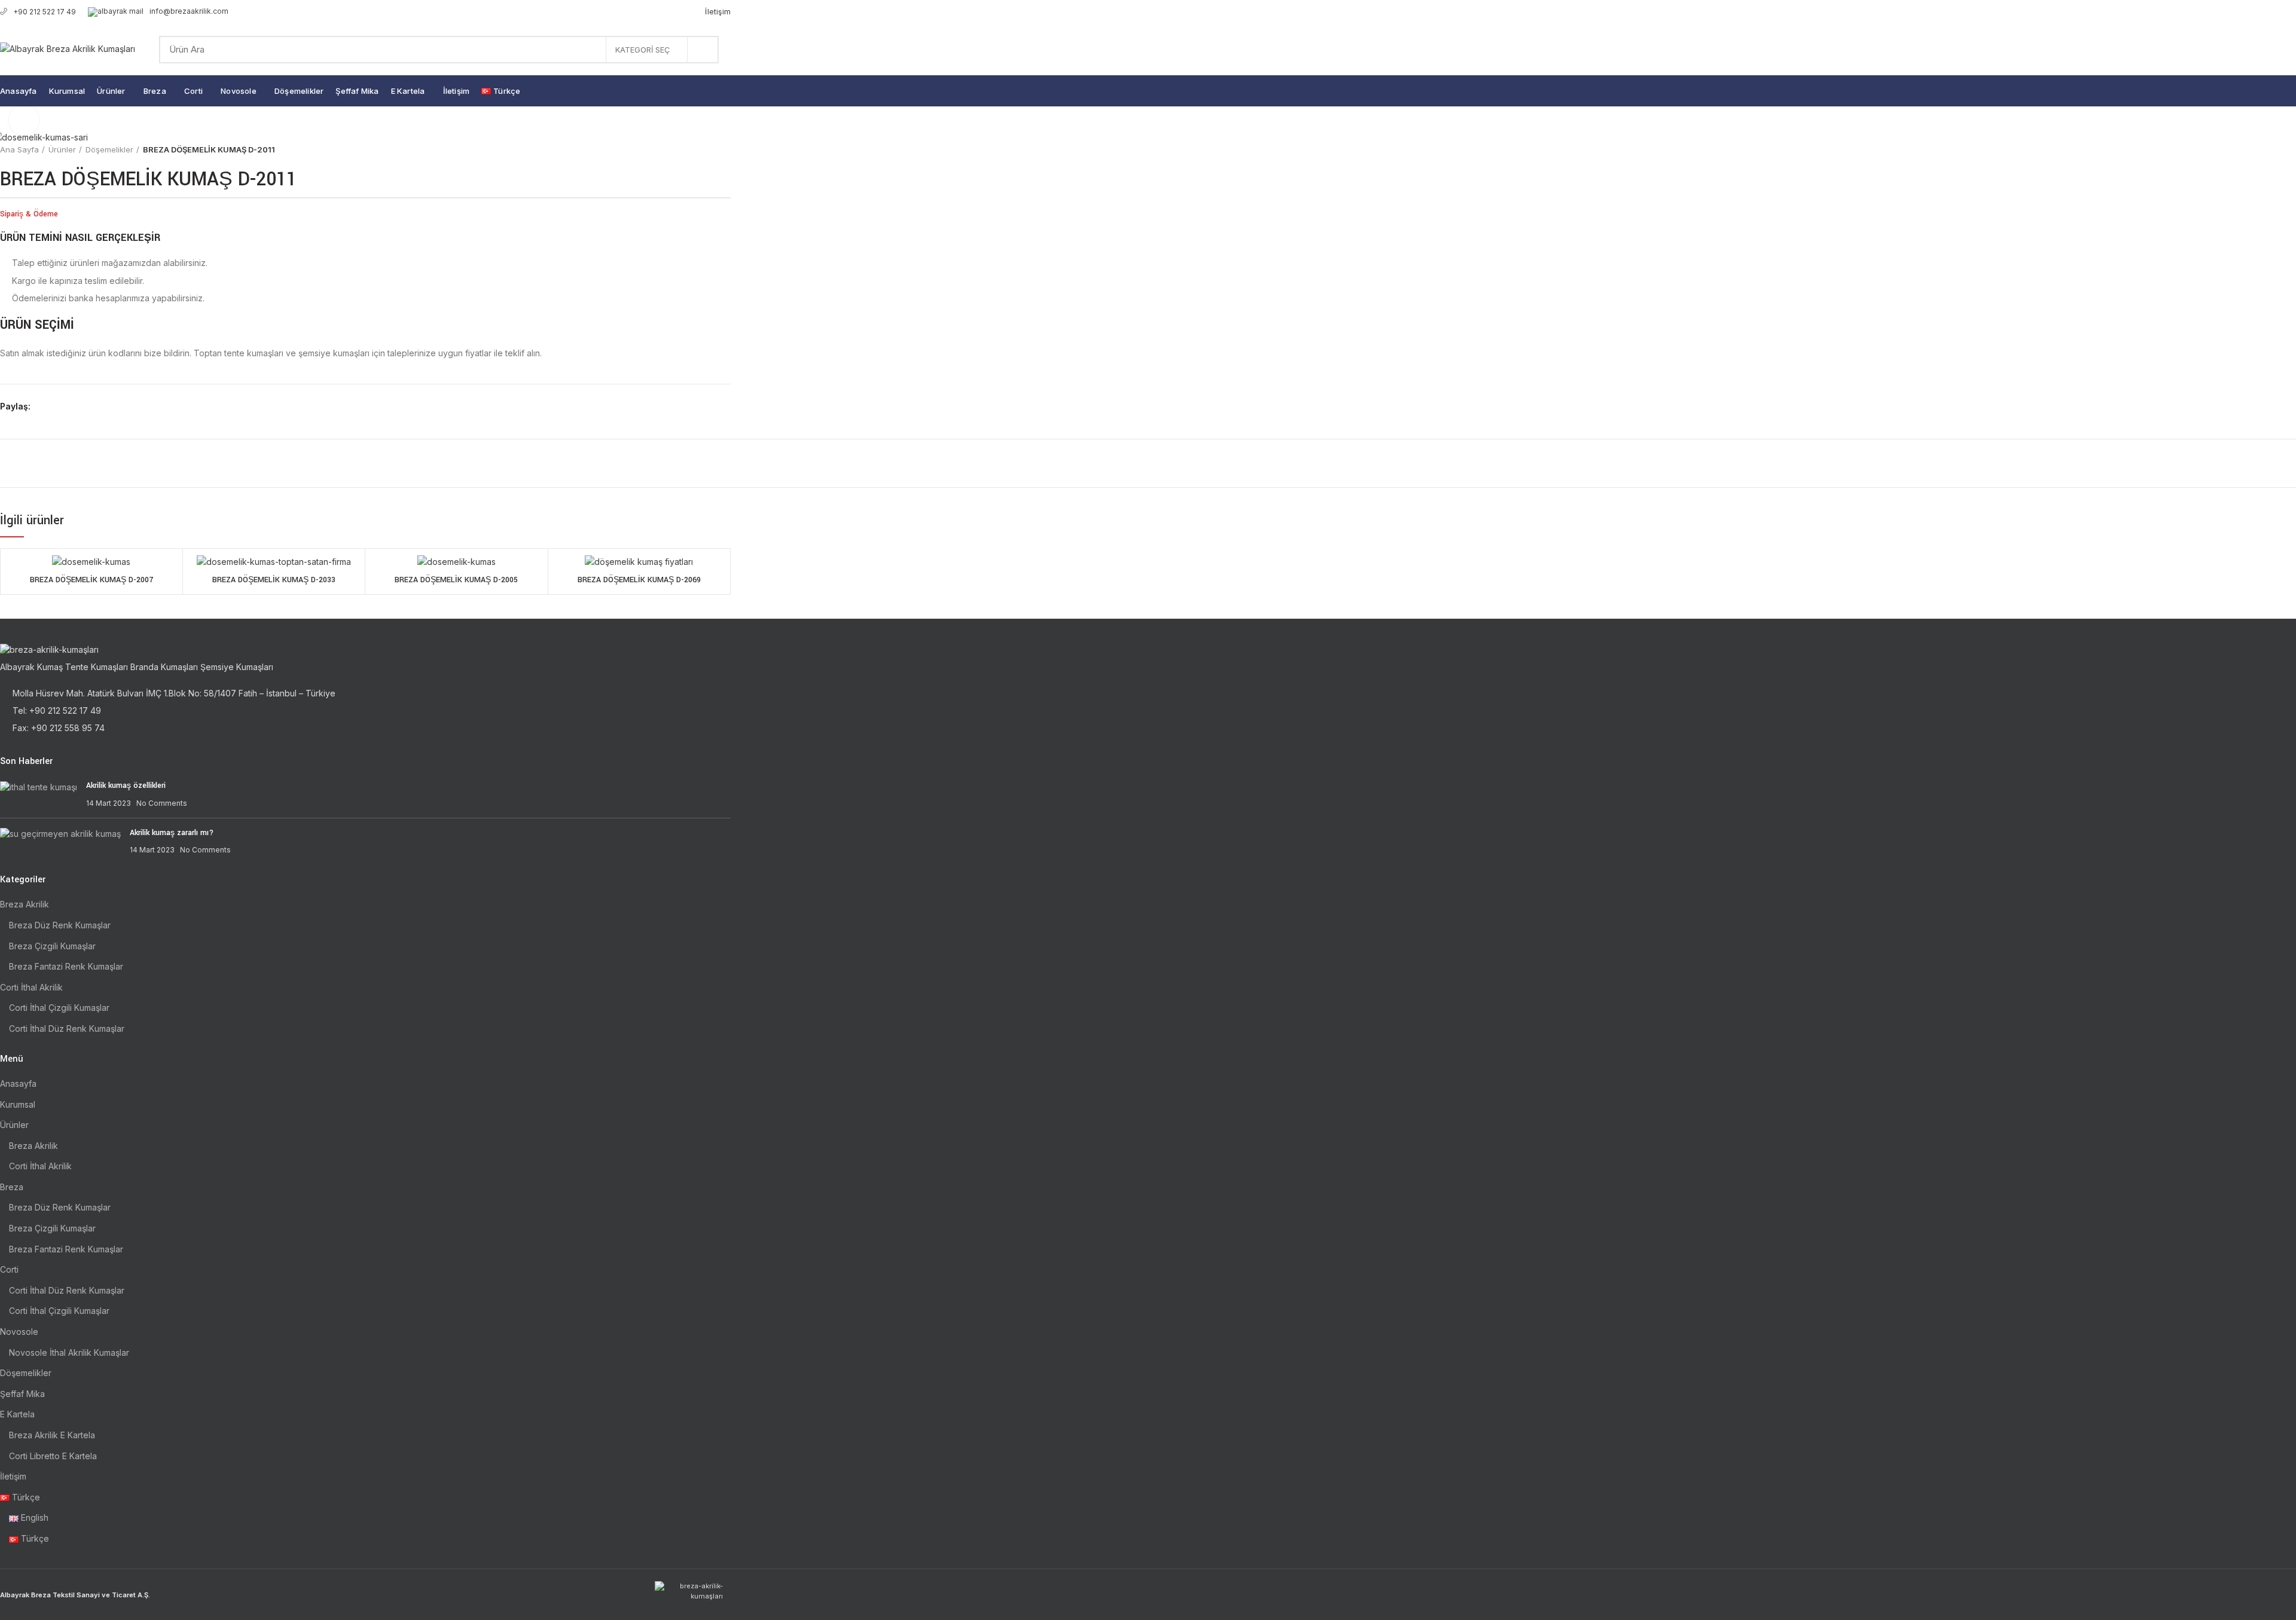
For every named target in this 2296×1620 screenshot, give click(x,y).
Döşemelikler (109, 149)
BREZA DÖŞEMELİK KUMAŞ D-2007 (91, 580)
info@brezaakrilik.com (189, 11)
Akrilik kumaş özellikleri (126, 785)
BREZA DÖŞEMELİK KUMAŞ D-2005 (456, 580)
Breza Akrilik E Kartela (52, 1435)
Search (703, 50)
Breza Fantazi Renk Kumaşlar (66, 966)
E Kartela (17, 1414)
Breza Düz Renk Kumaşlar (60, 925)
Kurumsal (18, 1104)
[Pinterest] (70, 407)
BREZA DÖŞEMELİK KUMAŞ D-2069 (639, 580)
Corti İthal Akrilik (31, 987)
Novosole (19, 1332)
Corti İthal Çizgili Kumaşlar (59, 1008)
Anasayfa (18, 1083)
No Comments (162, 803)
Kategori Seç (642, 50)
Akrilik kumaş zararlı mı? (172, 833)
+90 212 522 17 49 (45, 12)
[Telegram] (98, 407)
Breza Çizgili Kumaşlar (52, 946)
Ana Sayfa (19, 149)
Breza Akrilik (25, 904)
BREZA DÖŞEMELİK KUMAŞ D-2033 (274, 580)
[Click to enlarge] (24, 120)
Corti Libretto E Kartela (53, 1456)
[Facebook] (43, 407)
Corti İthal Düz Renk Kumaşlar (67, 1028)
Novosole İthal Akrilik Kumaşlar (69, 1352)
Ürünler (62, 149)
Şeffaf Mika (22, 1394)
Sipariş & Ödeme (29, 214)
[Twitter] (57, 407)
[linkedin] (84, 407)
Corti (9, 1269)
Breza (12, 1187)
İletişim (13, 1476)
